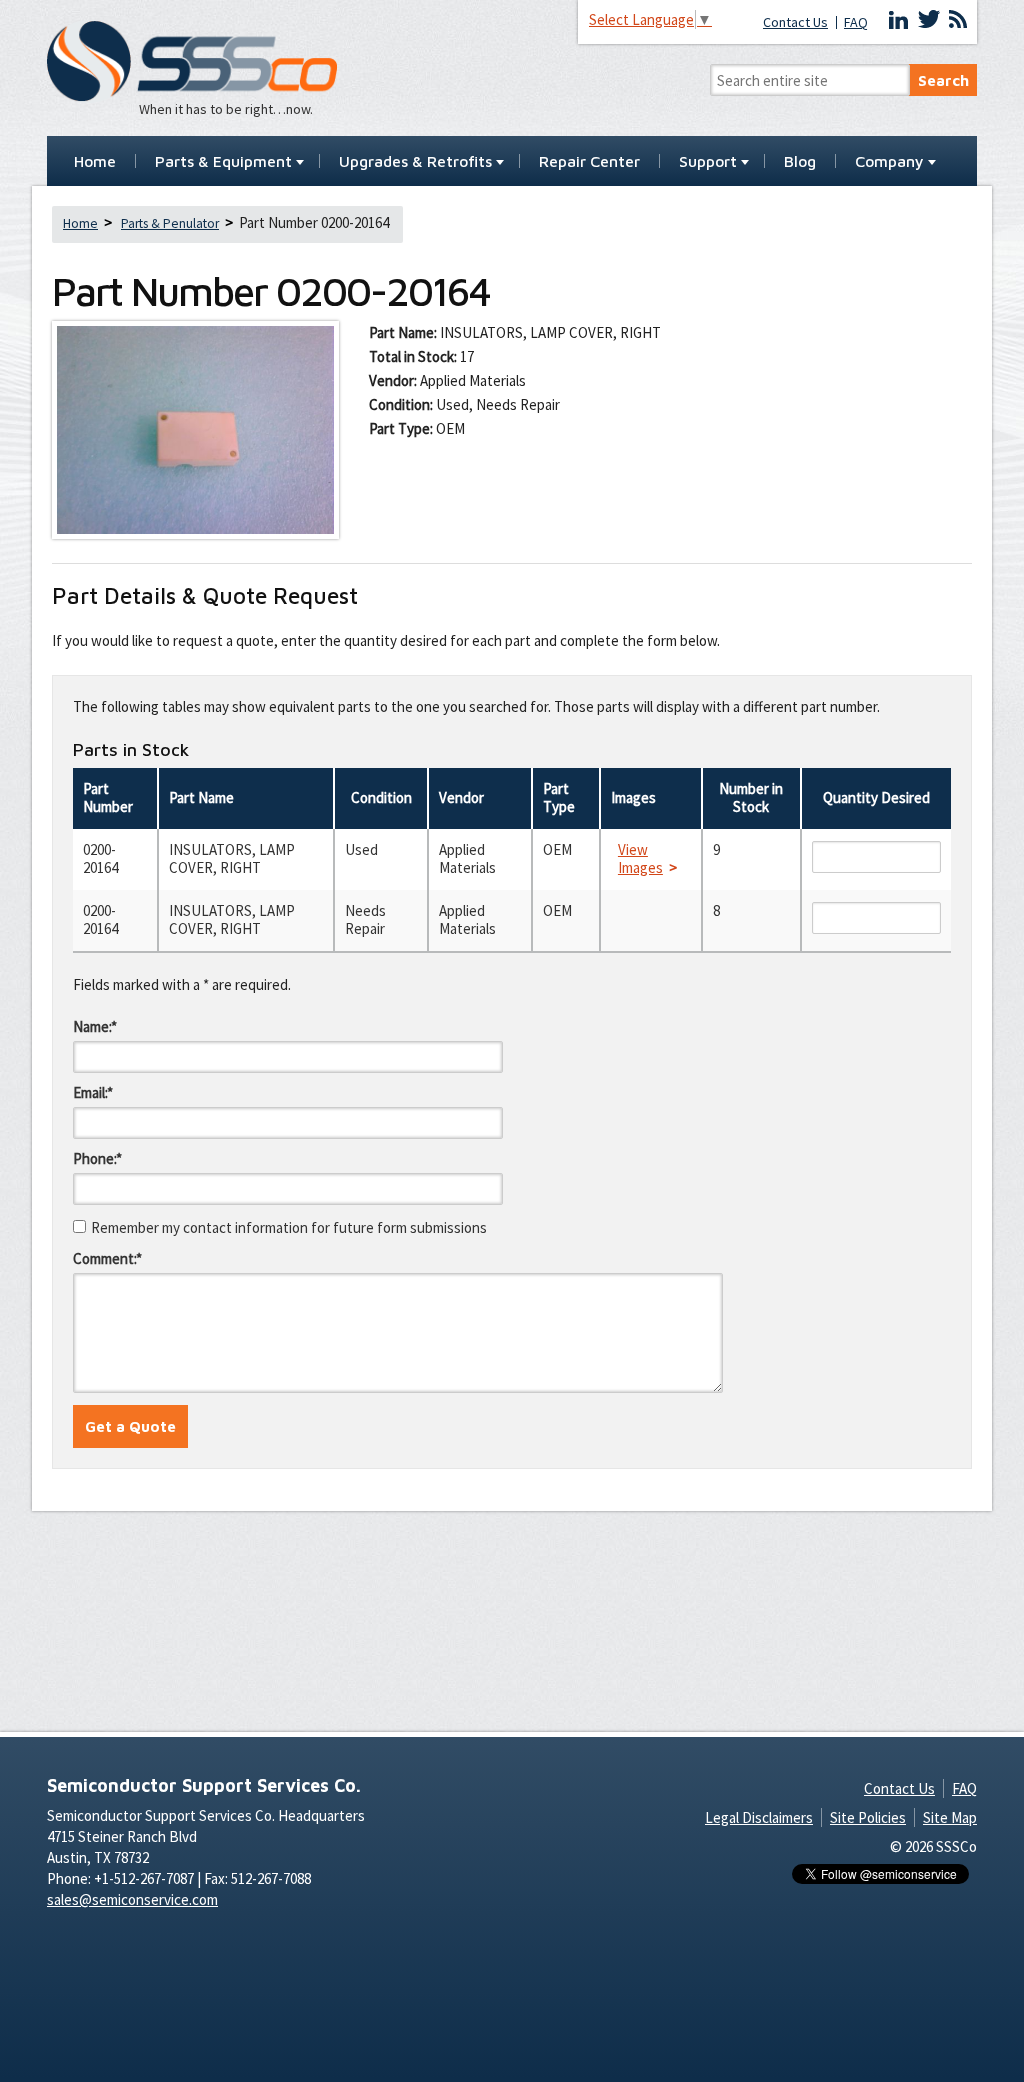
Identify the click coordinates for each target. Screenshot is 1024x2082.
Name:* (95, 1026)
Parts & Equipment (223, 162)
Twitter (929, 20)
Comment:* (107, 1258)
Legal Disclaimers (759, 1817)
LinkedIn (899, 20)
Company (889, 162)
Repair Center (589, 162)
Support (708, 162)
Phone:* (97, 1158)
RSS (958, 20)
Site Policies (868, 1817)
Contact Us (795, 22)
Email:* (93, 1092)
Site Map (950, 1817)
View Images (640, 859)
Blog (800, 162)
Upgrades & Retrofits (415, 162)
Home (95, 162)
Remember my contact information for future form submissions (289, 1227)
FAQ (856, 22)
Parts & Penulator (170, 223)
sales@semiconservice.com (132, 1899)
